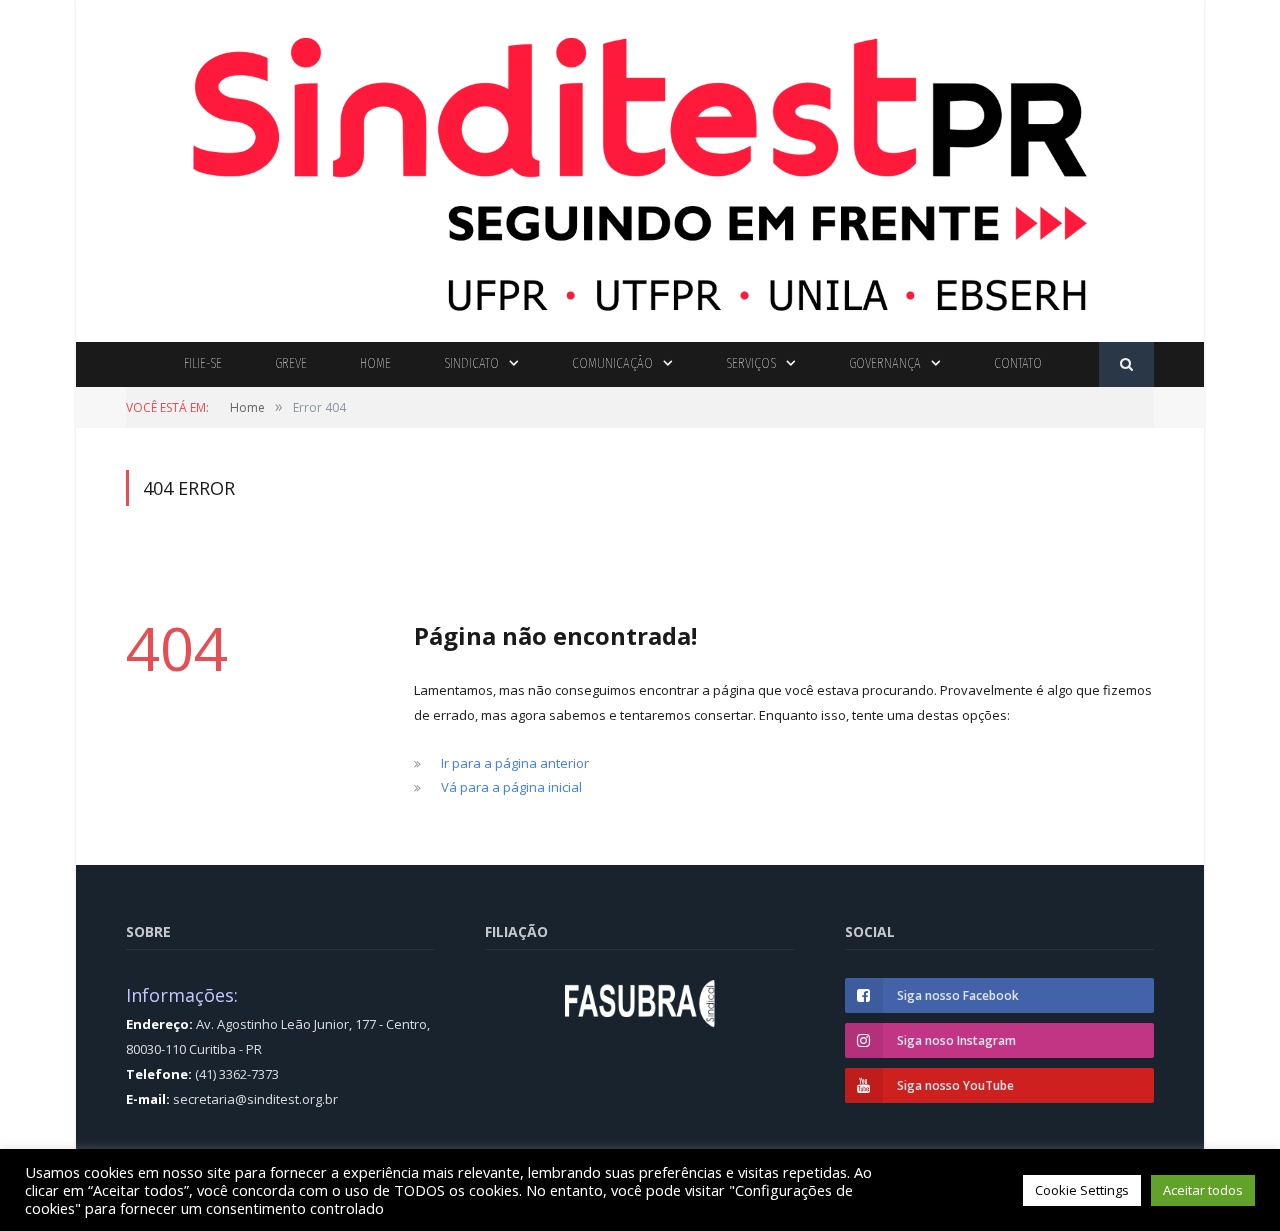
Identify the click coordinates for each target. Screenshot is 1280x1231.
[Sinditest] (640, 166)
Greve (291, 363)
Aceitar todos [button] (1203, 1190)
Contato (1018, 363)
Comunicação (612, 363)
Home (375, 363)
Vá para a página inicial (511, 787)
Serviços (751, 363)
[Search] (1126, 364)
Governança (885, 363)
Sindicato (471, 363)
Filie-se (203, 363)
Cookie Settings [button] (1082, 1190)
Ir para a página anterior (515, 763)
